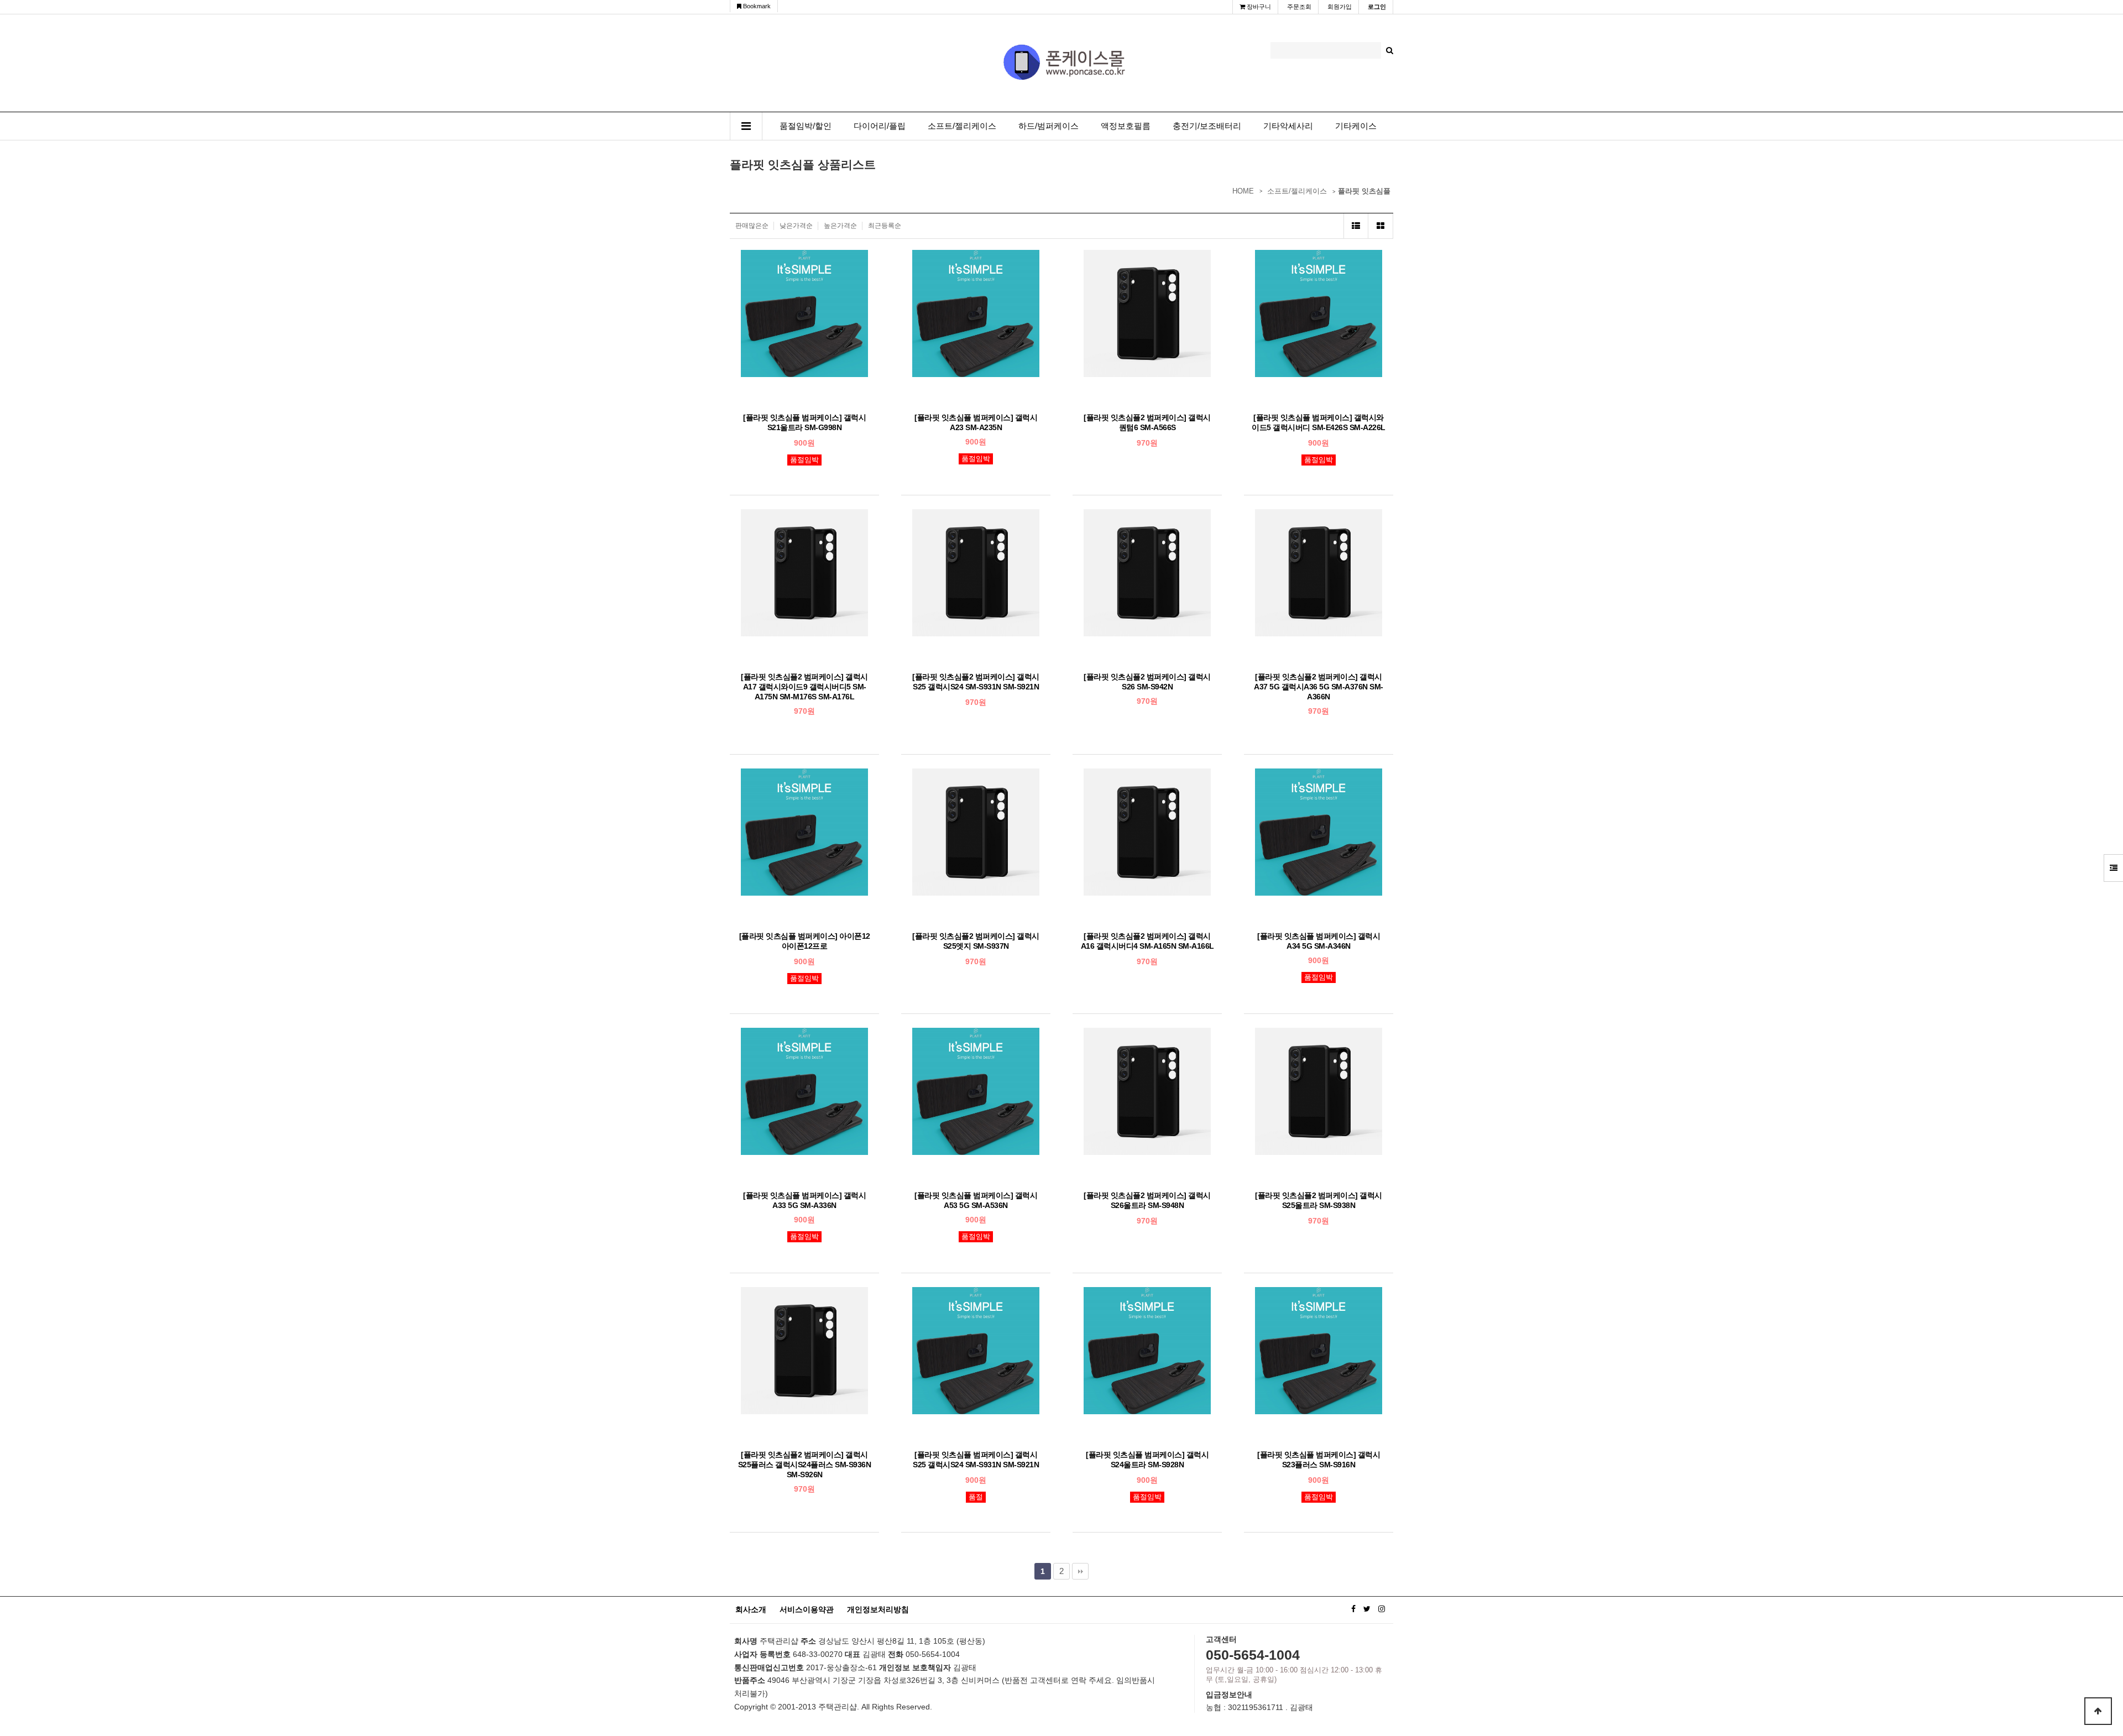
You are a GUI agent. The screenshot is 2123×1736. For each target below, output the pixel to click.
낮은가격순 (796, 226)
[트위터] (1367, 1609)
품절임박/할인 (806, 126)
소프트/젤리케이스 (962, 126)
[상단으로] (2098, 1711)
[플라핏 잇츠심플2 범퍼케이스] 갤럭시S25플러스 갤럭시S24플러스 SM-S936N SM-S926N (805, 1465)
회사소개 (751, 1609)
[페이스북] (1353, 1609)
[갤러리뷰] (1381, 226)
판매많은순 (752, 226)
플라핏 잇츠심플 (1364, 191)
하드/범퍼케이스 (1049, 126)
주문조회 (1299, 7)
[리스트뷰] (1356, 226)
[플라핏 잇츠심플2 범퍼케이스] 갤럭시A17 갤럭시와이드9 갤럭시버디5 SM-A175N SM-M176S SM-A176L (804, 687)
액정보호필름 (1126, 126)
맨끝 (1080, 1571)
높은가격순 (840, 226)
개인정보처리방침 (878, 1609)
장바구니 (1258, 7)
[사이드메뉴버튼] (2113, 868)
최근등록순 (885, 226)
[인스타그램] (1382, 1609)
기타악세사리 (1288, 126)
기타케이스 (1356, 126)
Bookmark (756, 6)
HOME (1243, 191)
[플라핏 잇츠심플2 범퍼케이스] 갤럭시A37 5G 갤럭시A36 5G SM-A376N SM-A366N (1319, 687)
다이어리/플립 (880, 126)
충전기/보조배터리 (1207, 126)
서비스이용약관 (807, 1609)
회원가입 (1340, 7)
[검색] (1390, 50)
